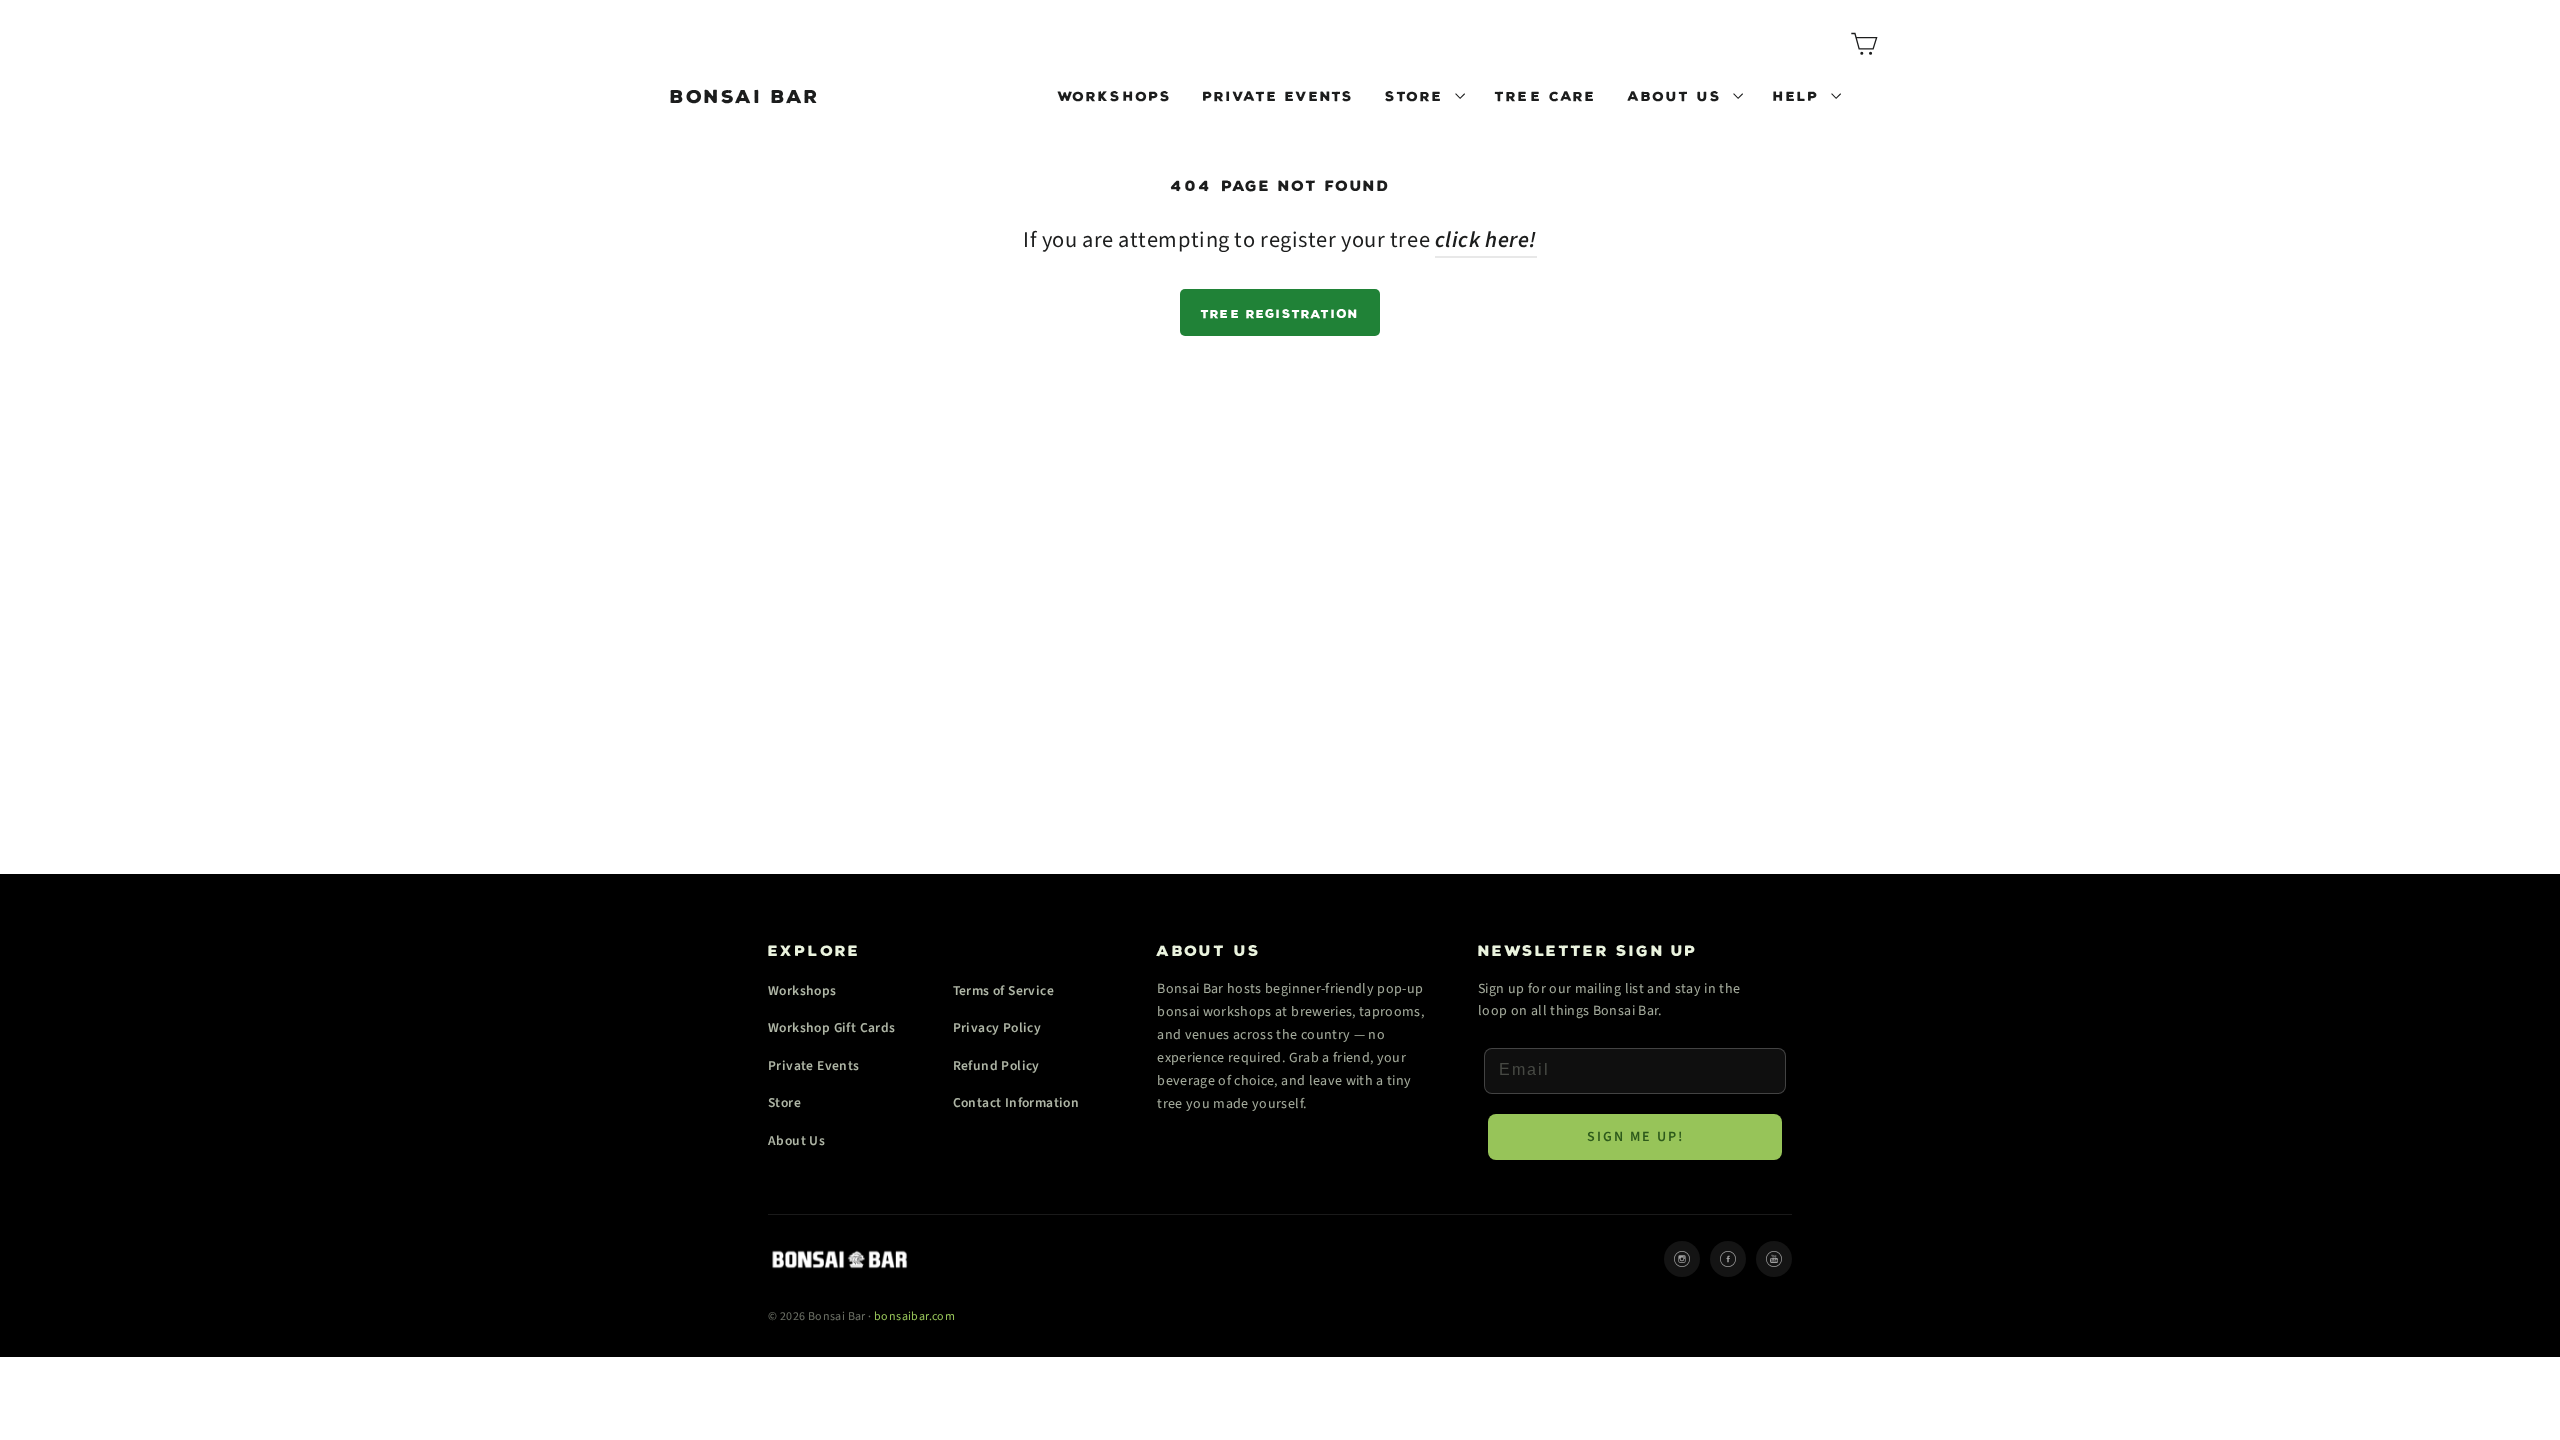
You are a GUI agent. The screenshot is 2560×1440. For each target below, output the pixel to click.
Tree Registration (1280, 311)
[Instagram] (1682, 1259)
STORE (1417, 94)
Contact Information (1016, 1102)
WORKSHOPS (1116, 94)
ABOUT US (1678, 94)
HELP (1799, 94)
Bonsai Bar (746, 93)
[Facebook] (1728, 1259)
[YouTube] (1774, 1259)
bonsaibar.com (914, 1316)
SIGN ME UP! (1635, 1137)
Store (784, 1102)
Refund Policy (996, 1065)
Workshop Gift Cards (832, 1027)
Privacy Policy (997, 1027)
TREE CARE (1546, 94)
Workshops (802, 990)
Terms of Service (1003, 990)
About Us (796, 1140)
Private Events (814, 1065)
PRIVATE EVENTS (1279, 94)
